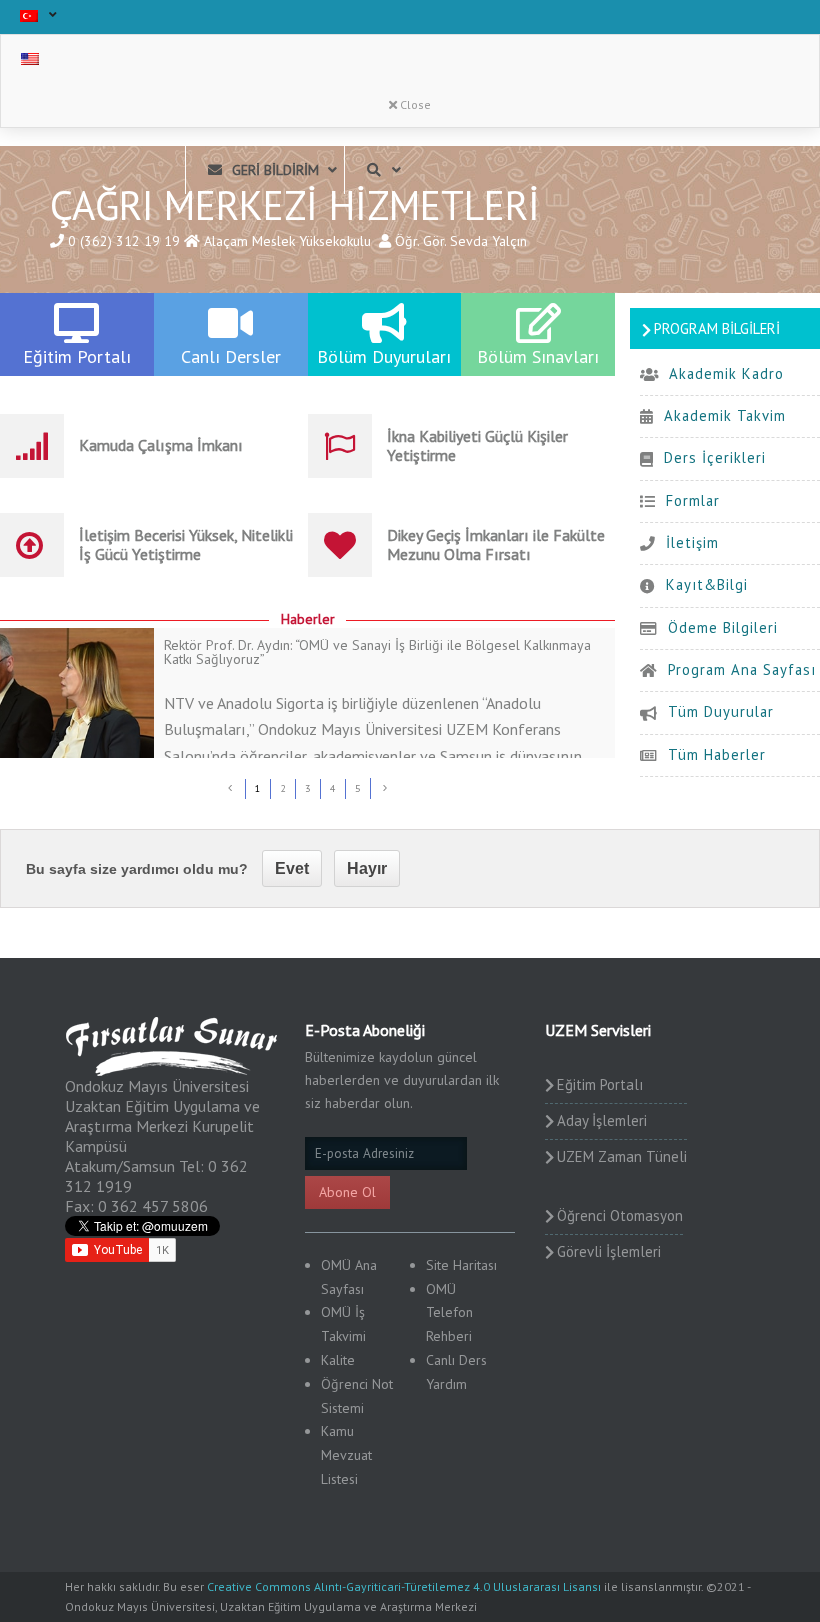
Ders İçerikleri (715, 457)
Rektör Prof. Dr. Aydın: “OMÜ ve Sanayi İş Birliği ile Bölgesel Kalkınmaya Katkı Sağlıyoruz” (377, 652)
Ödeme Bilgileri (723, 627)
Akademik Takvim (725, 415)
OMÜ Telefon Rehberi (449, 1313)
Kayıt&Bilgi (707, 584)
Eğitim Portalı (600, 1084)
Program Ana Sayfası (742, 669)
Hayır (367, 868)
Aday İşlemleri (602, 1120)
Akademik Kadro (726, 373)
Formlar (693, 500)
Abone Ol (347, 1192)
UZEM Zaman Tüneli (622, 1156)
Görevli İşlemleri (609, 1251)
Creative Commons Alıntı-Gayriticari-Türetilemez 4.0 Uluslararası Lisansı (404, 1586)
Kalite (338, 1360)
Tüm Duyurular (721, 711)
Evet (292, 868)
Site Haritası (461, 1265)
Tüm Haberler (717, 754)
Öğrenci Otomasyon (620, 1215)
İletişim (692, 542)
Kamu (337, 1431)
